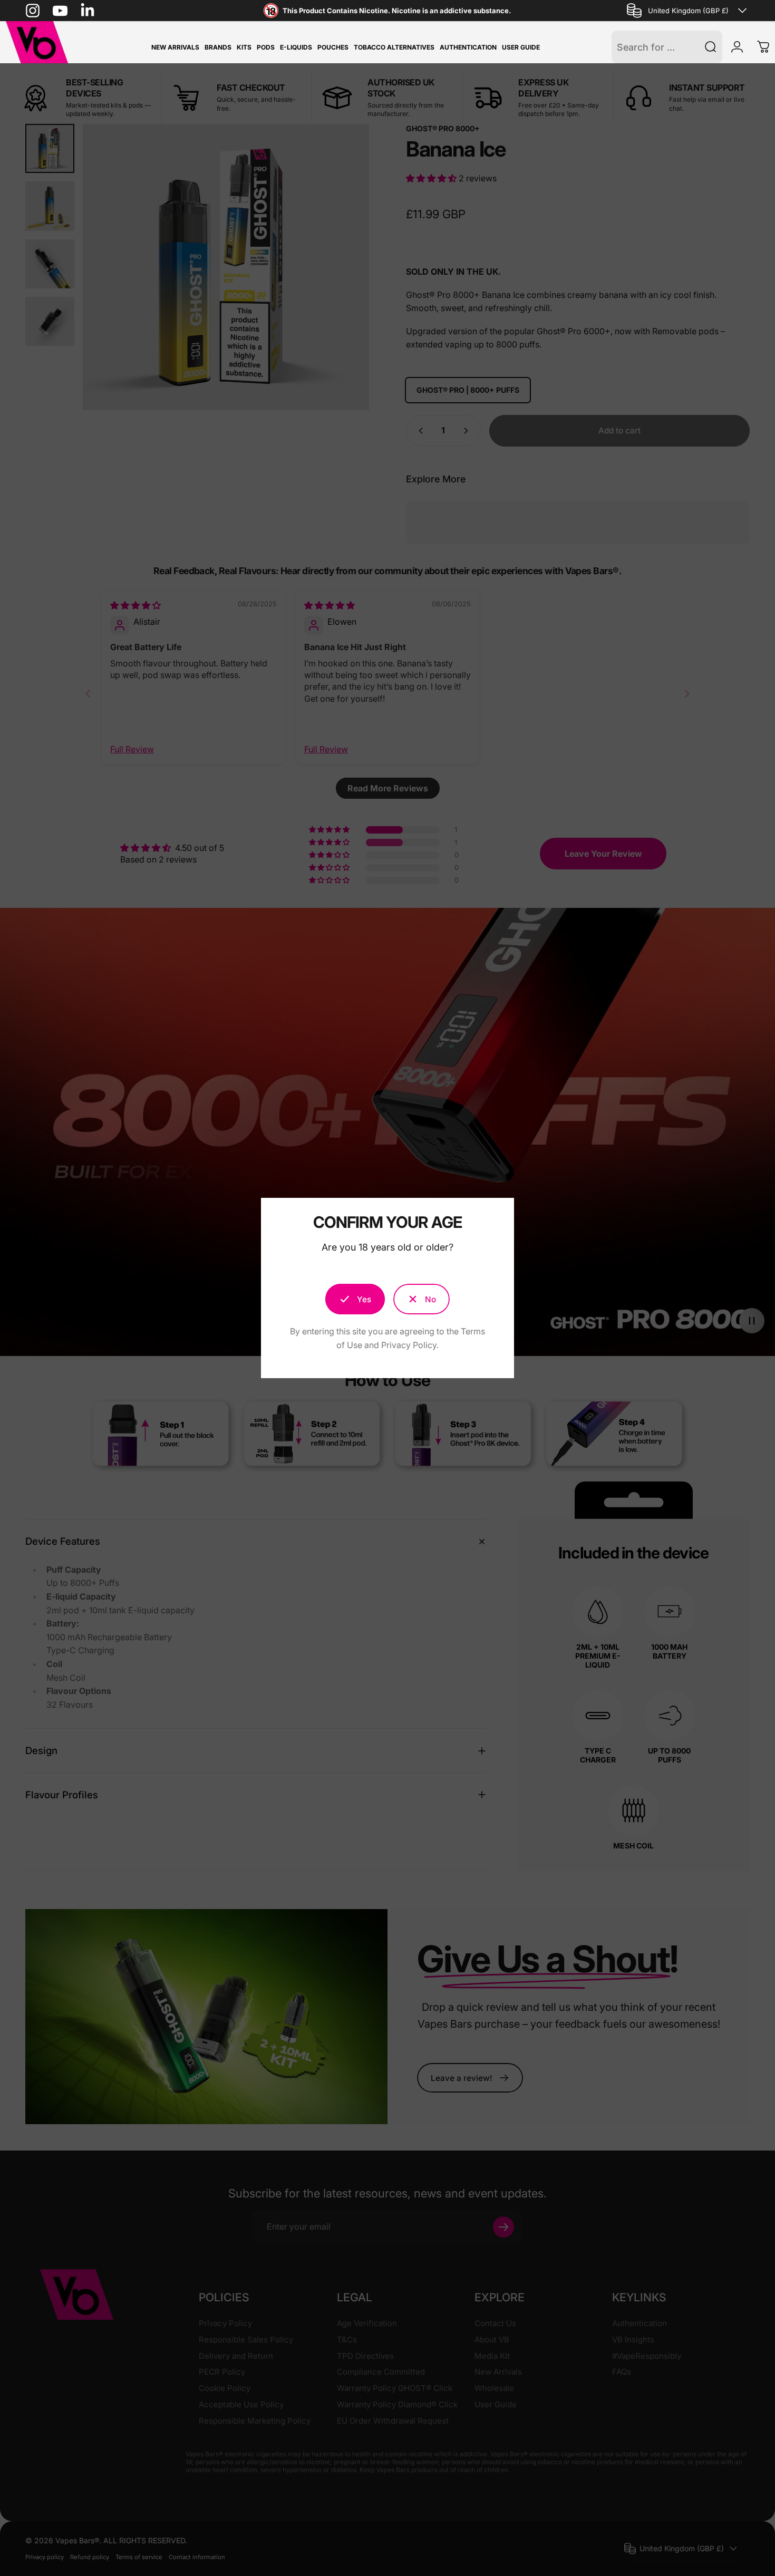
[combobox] (688, 11)
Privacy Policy (409, 1345)
